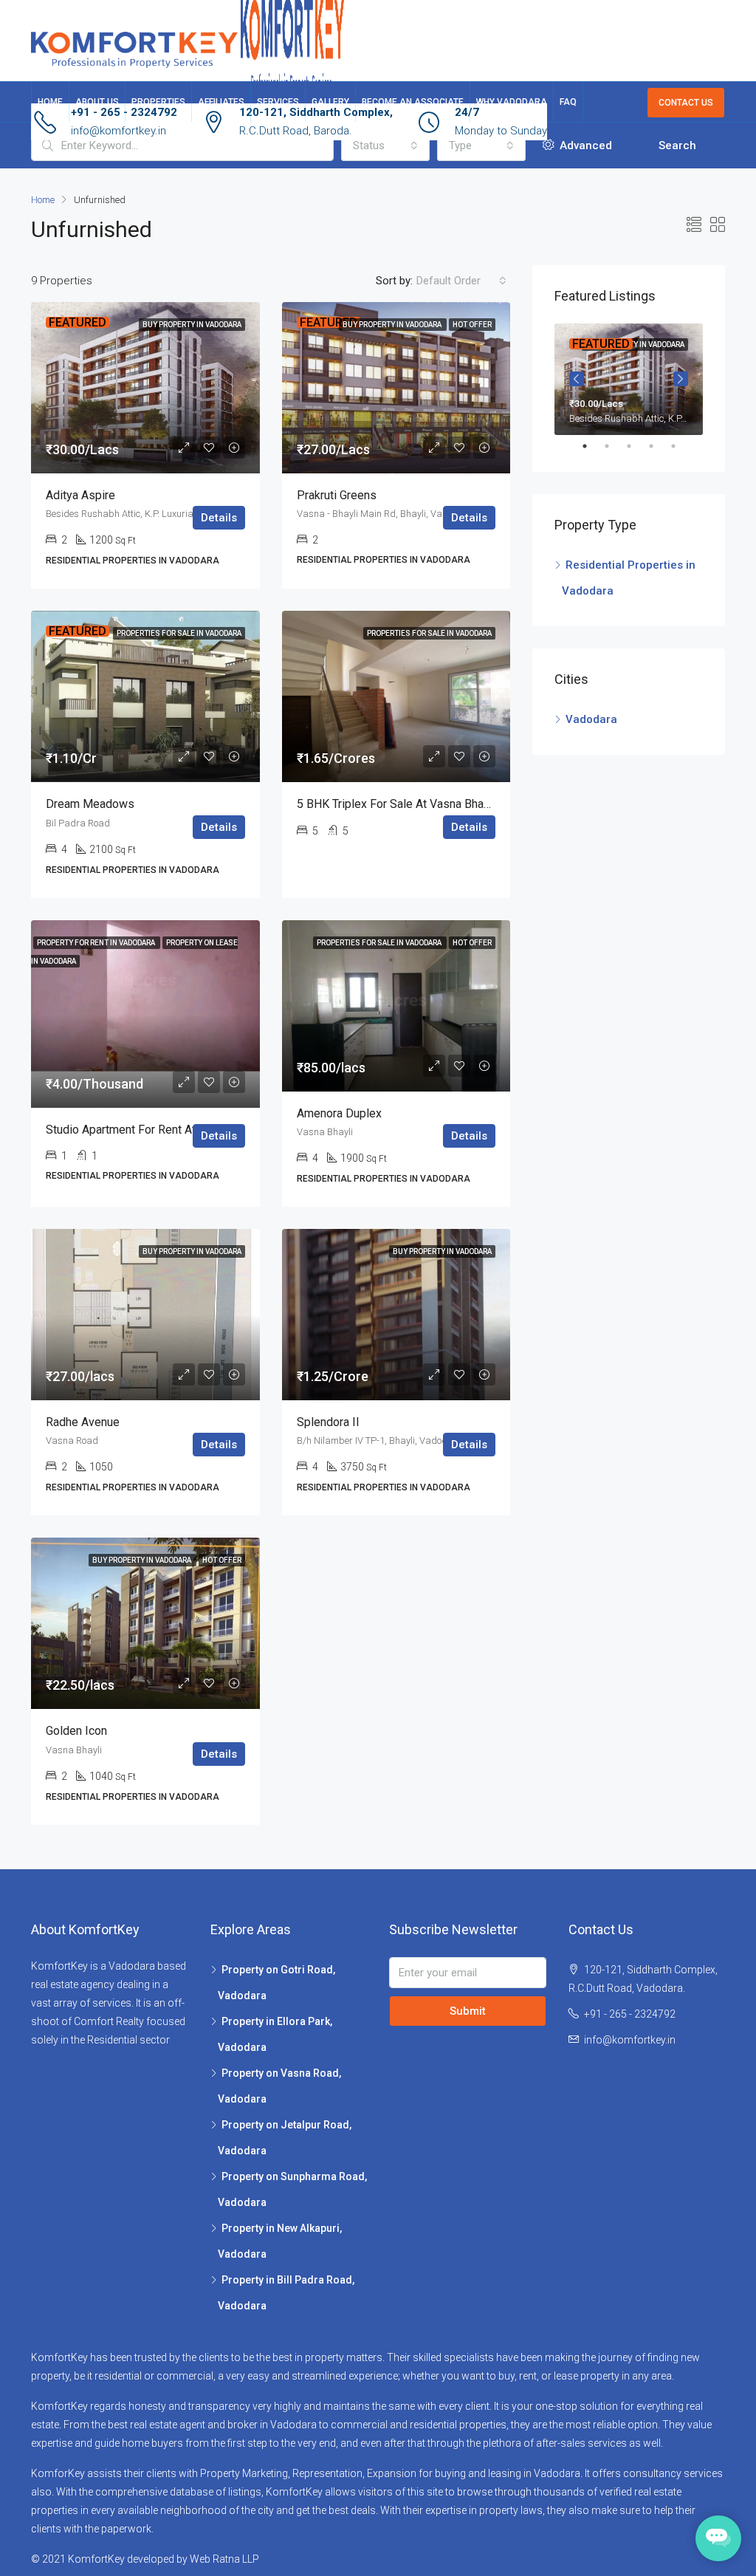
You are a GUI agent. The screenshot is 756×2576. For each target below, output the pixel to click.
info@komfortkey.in (118, 131)
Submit (468, 2011)
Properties (158, 102)
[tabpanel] (629, 379)
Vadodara (591, 719)
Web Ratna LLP (224, 2559)
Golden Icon (76, 1731)
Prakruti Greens (337, 495)
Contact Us (686, 103)
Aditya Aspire (80, 495)
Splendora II (328, 1422)
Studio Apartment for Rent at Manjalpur (147, 1130)
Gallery (330, 102)
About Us (97, 102)
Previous (577, 379)
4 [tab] (659, 446)
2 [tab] (614, 446)
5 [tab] (681, 446)
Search (677, 145)
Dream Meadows (90, 804)
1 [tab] (592, 446)
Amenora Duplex (339, 1113)
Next (681, 379)
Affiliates (221, 102)
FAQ (568, 102)
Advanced (584, 145)
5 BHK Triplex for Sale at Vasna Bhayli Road (411, 804)
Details (219, 518)
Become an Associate (413, 102)
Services (278, 102)
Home (50, 102)
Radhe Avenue (83, 1422)
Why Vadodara (512, 102)
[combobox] (385, 145)
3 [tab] (636, 446)
